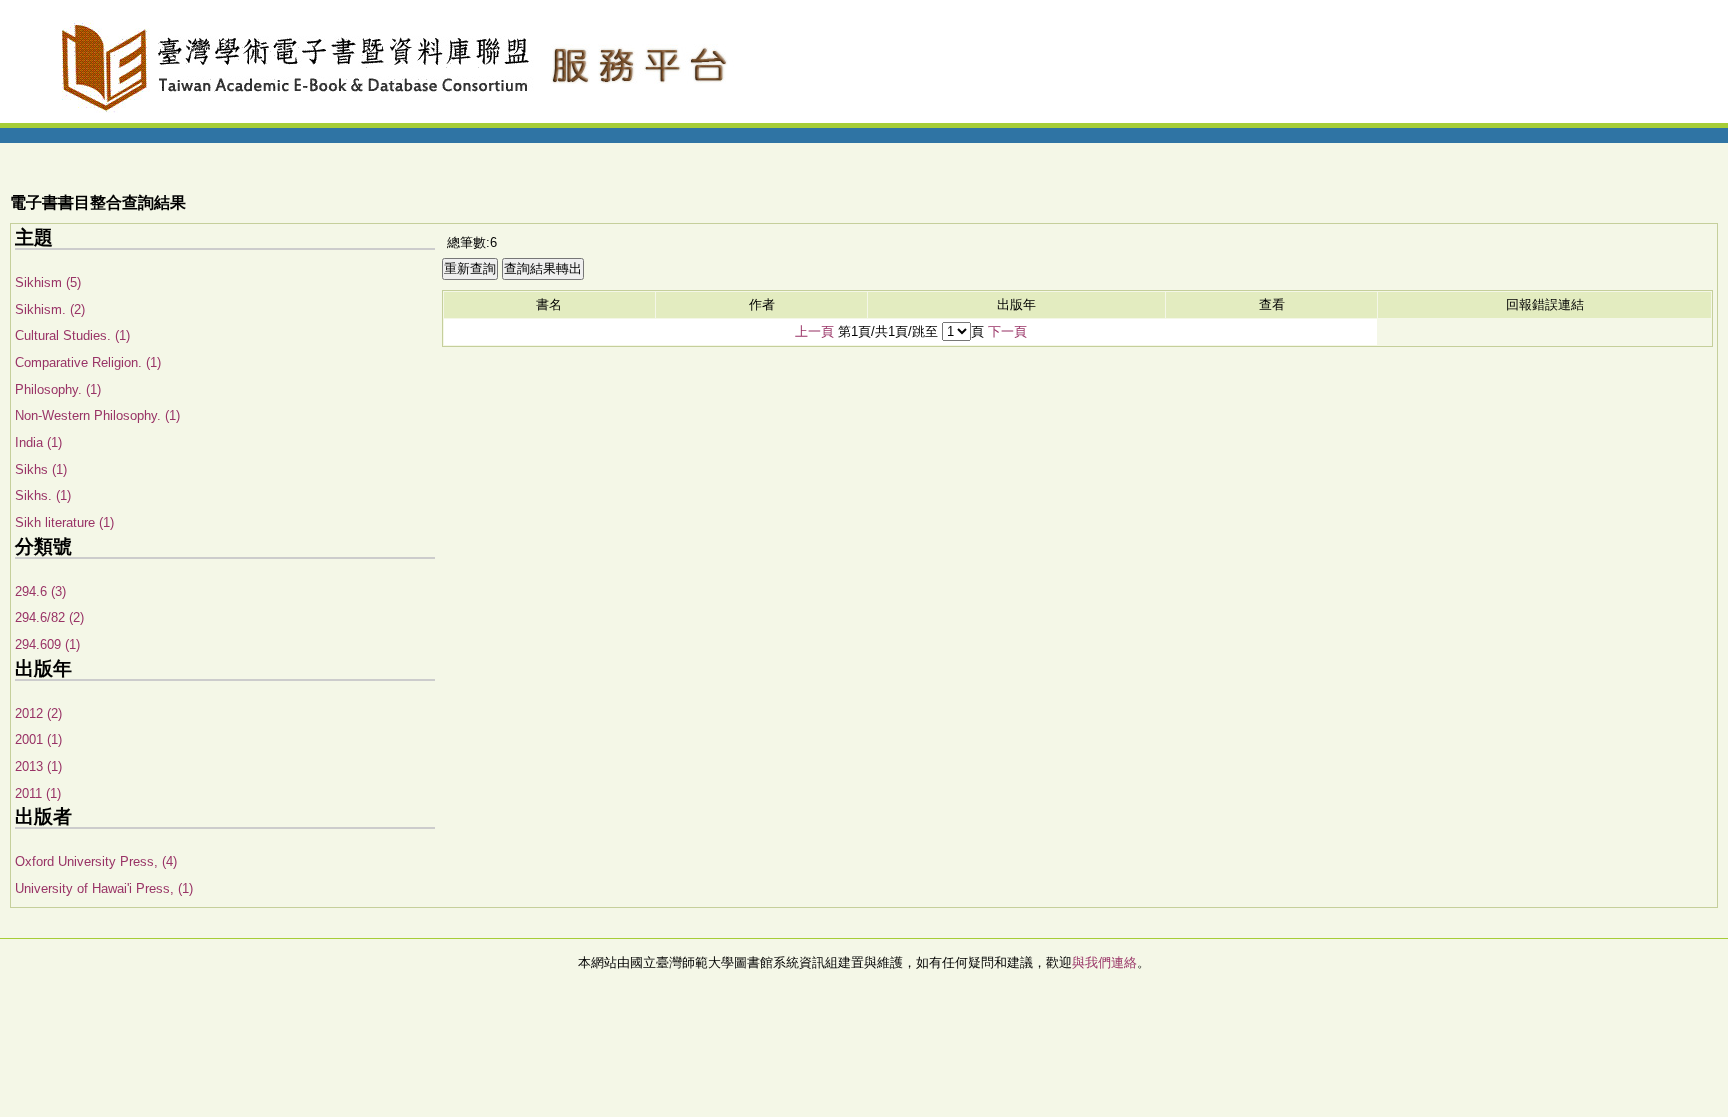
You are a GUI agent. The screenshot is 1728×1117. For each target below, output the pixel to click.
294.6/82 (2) (49, 617)
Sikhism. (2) (50, 309)
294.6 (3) (40, 591)
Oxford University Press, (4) (96, 861)
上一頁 (814, 331)
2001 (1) (38, 739)
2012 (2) (38, 713)
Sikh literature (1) (64, 522)
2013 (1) (38, 766)
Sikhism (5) (48, 282)
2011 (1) (38, 793)
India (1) (38, 442)
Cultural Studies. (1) (72, 335)
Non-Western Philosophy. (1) (97, 415)
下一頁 (1007, 331)
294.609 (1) (47, 644)
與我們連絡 (1104, 962)
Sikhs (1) (41, 469)
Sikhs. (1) (43, 495)
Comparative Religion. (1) (88, 362)
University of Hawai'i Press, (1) (104, 888)
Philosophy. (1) (58, 389)
